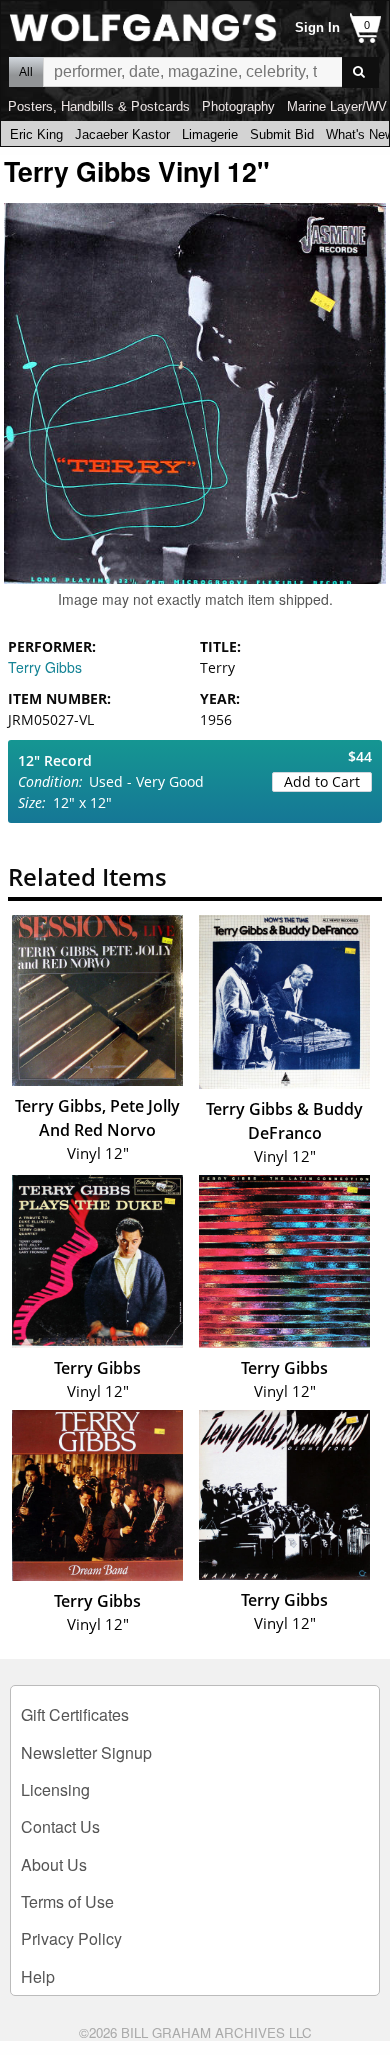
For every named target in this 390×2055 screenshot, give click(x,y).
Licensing (55, 1789)
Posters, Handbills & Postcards (99, 106)
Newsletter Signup (86, 1752)
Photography (238, 106)
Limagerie (210, 134)
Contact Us (60, 1826)
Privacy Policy (71, 1938)
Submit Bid (282, 134)
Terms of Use (67, 1901)
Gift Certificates (75, 1714)
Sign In (317, 27)
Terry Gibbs (45, 667)
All (26, 72)
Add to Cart (322, 781)
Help (38, 1976)
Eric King (36, 134)
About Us (54, 1864)
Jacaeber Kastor (122, 134)
